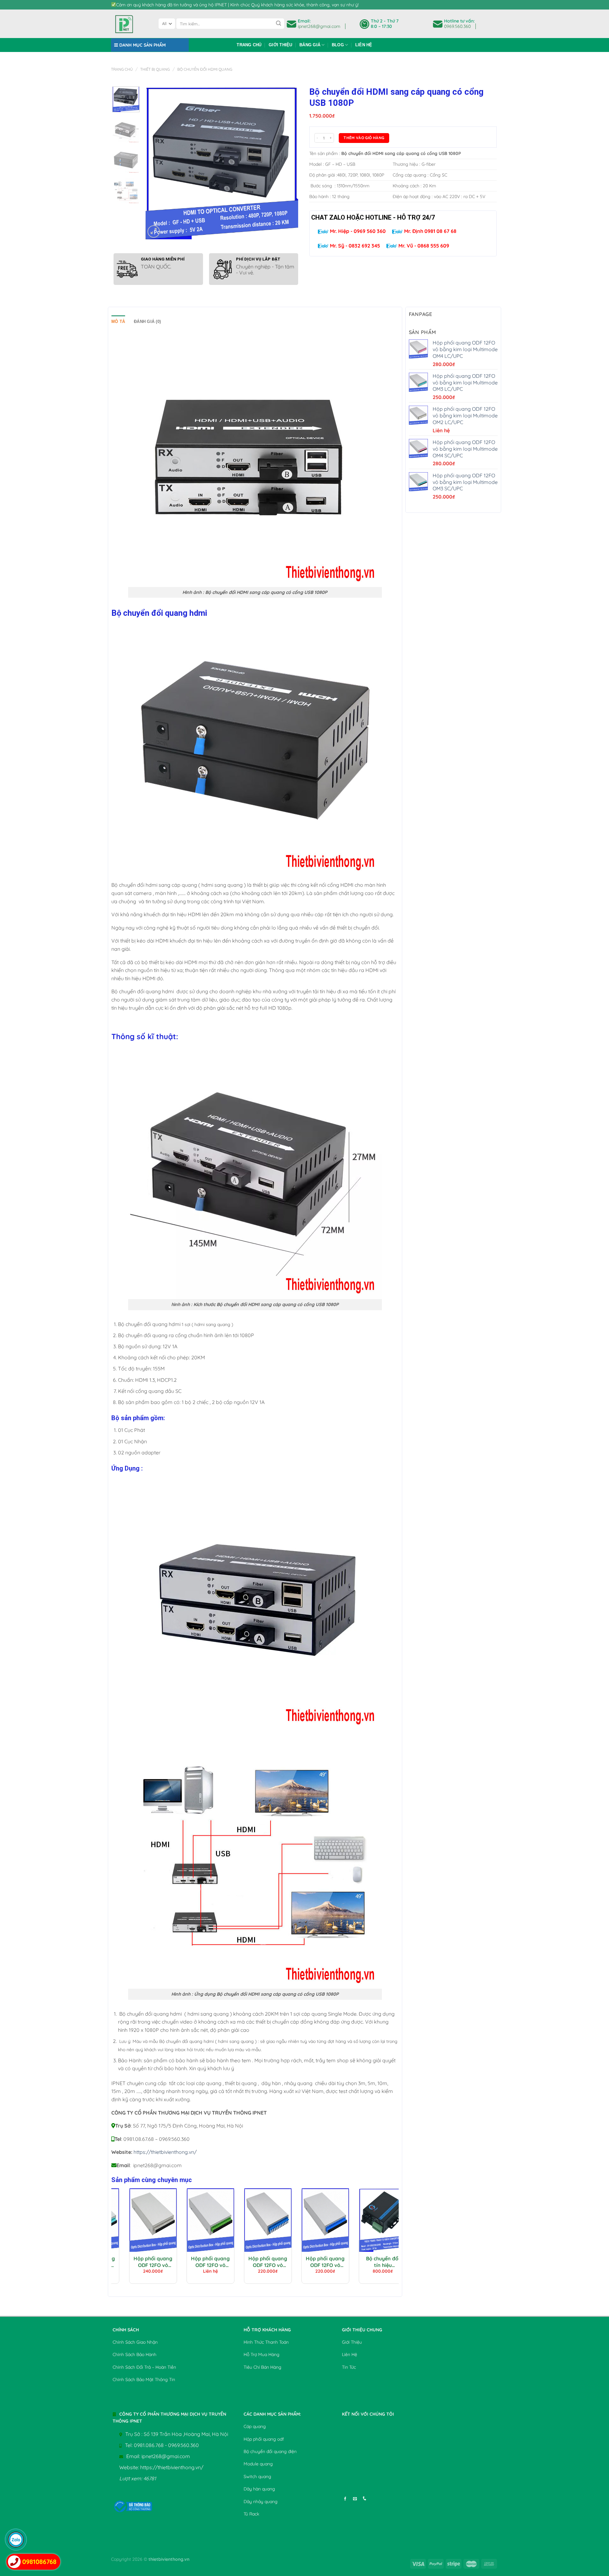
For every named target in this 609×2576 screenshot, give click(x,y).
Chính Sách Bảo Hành (134, 2354)
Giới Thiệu (281, 45)
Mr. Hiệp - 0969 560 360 (357, 231)
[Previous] (156, 163)
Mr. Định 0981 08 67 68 (430, 231)
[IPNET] (130, 24)
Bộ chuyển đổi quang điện (270, 2451)
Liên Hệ (350, 2354)
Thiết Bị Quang (155, 69)
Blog (338, 45)
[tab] (118, 322)
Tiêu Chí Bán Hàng (262, 2367)
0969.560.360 (457, 26)
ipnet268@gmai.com (319, 26)
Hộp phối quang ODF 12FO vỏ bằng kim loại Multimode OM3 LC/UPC (190, 2262)
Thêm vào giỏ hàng (364, 138)
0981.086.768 (149, 2445)
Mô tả (118, 322)
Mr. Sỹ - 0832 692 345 (354, 246)
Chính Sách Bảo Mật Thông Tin (144, 2380)
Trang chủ (249, 45)
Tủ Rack (251, 2514)
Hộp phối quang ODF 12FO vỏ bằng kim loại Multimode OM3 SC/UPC (363, 2262)
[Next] (287, 163)
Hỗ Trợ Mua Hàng (262, 2354)
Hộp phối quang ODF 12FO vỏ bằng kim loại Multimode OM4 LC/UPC (133, 2262)
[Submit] (278, 24)
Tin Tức (349, 2367)
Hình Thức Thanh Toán (266, 2342)
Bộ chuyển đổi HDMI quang (205, 69)
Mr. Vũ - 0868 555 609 (423, 246)
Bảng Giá (310, 45)
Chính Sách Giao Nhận (135, 2342)
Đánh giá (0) (147, 322)
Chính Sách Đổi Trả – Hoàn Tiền (144, 2367)
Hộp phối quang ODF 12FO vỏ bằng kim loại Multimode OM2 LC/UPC (248, 2262)
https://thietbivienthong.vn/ (165, 2152)
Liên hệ (364, 45)
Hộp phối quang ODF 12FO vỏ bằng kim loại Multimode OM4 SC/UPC (305, 2262)
